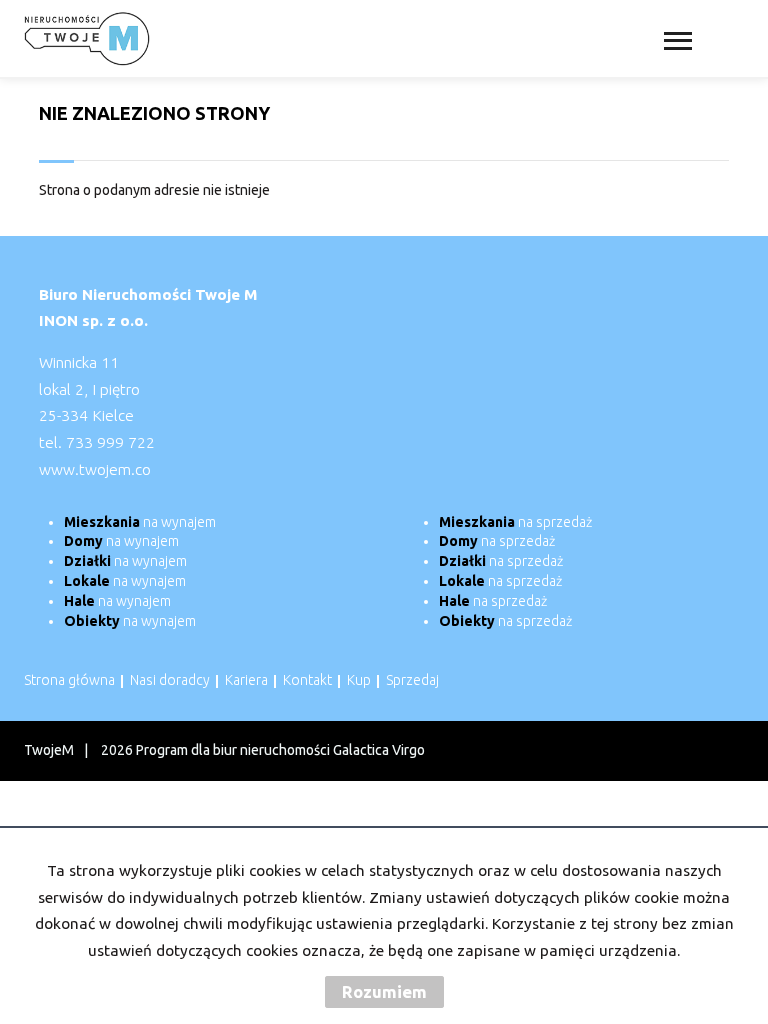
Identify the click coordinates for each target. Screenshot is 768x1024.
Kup (359, 680)
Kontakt (307, 680)
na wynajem (140, 522)
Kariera (246, 680)
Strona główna (69, 680)
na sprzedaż (515, 522)
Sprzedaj (412, 680)
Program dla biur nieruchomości (234, 750)
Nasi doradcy (170, 680)
